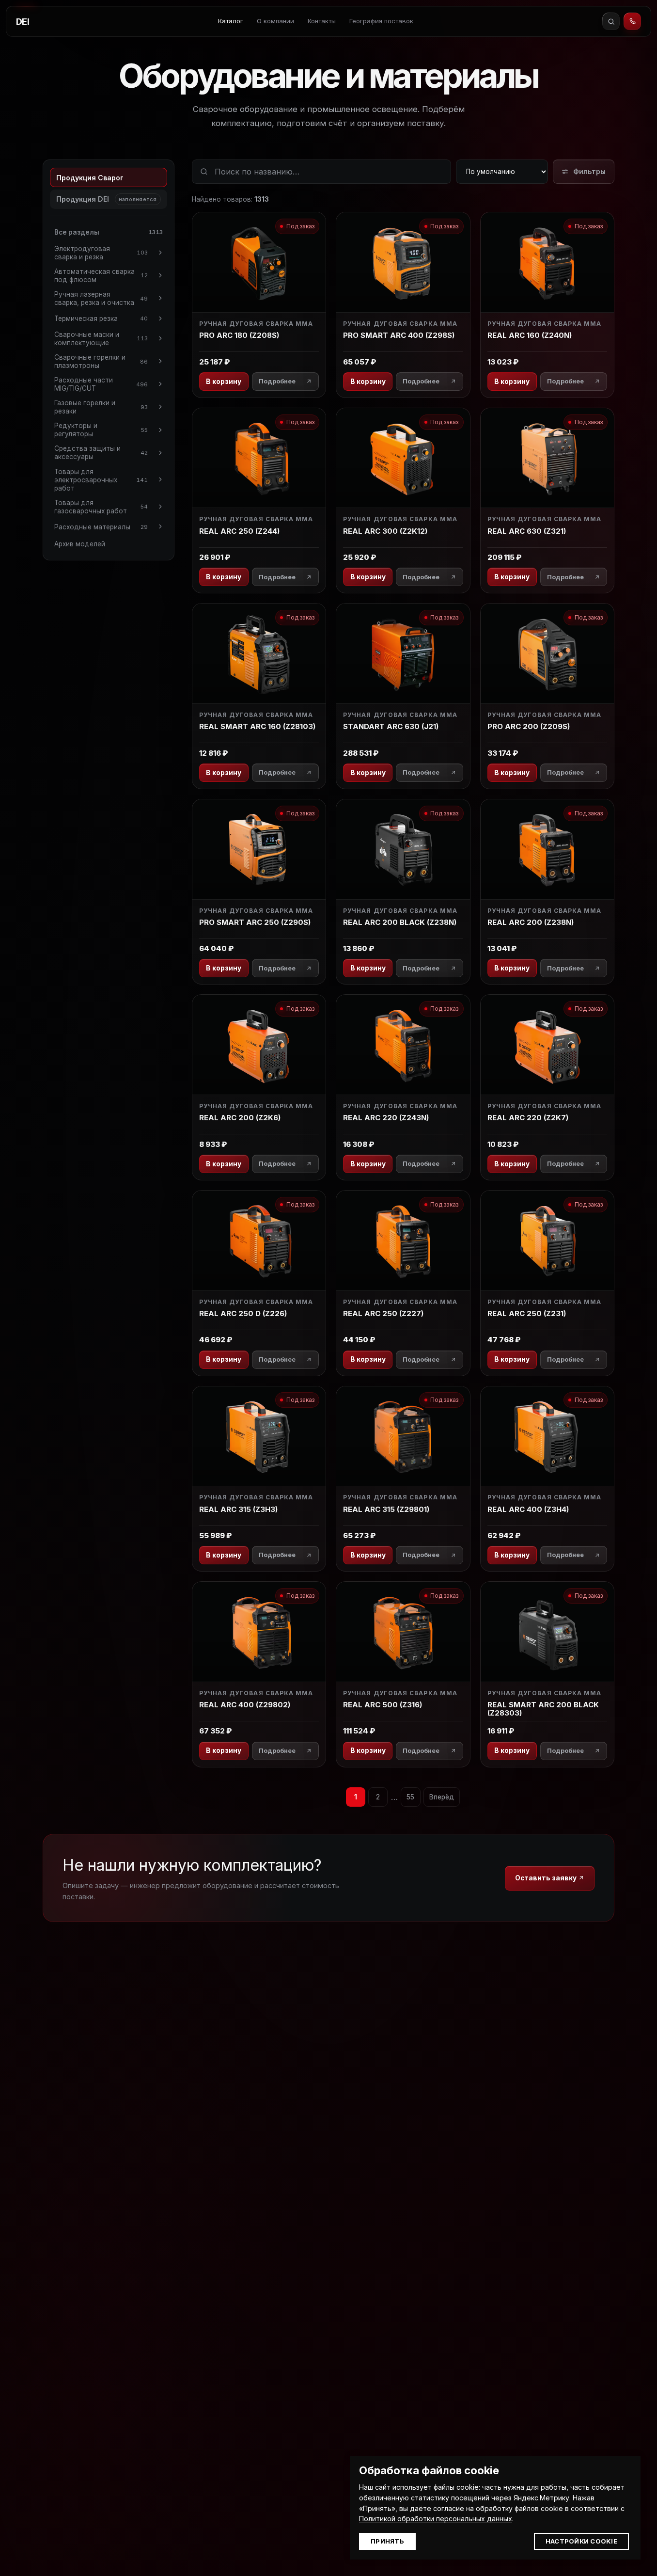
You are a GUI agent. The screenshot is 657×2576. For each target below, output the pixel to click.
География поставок (381, 21)
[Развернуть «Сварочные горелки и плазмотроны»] (160, 361)
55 (410, 1797)
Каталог (231, 21)
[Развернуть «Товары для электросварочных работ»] (160, 480)
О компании (275, 21)
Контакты (322, 21)
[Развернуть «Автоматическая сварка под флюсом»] (160, 275)
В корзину (224, 382)
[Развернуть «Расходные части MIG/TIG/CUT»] (160, 384)
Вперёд (442, 1797)
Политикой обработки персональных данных (436, 2519)
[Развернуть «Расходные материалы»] (160, 526)
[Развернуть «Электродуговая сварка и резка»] (160, 253)
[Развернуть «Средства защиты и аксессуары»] (160, 453)
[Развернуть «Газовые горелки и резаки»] (160, 407)
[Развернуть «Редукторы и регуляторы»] (160, 430)
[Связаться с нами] (632, 21)
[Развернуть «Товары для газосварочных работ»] (160, 507)
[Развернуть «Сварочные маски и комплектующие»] (160, 338)
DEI (23, 22)
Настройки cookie (581, 2541)
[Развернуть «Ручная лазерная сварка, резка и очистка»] (160, 298)
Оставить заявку (547, 1878)
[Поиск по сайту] (611, 21)
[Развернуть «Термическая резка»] (160, 318)
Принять (387, 2541)
